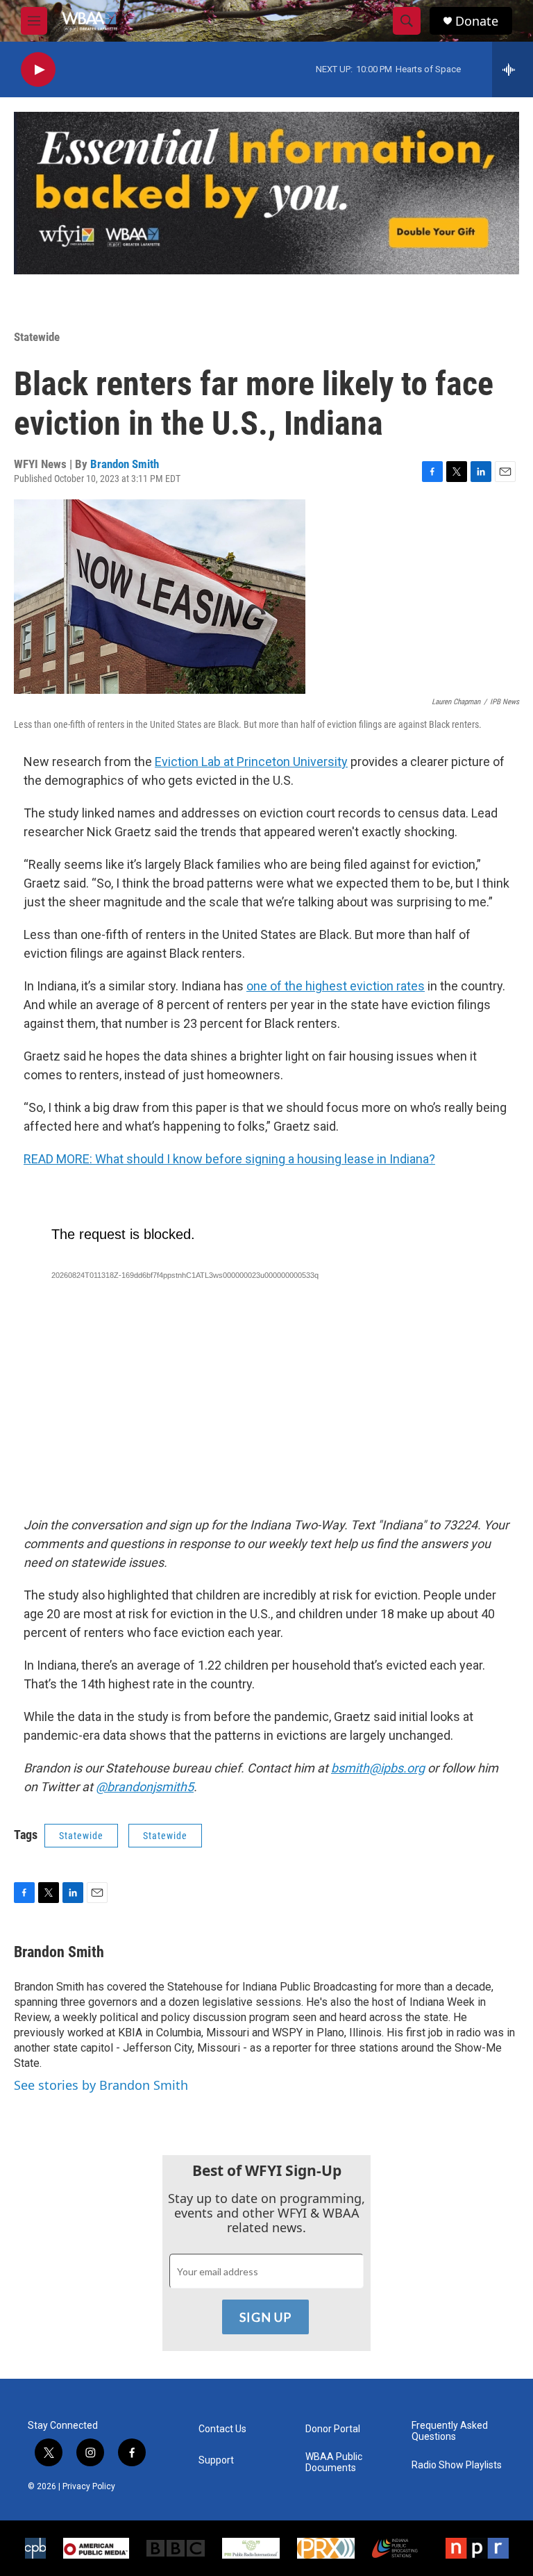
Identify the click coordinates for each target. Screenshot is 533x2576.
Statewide (37, 337)
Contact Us (222, 2429)
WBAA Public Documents (334, 2462)
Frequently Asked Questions (450, 2431)
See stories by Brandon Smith (101, 2085)
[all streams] (513, 69)
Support (216, 2460)
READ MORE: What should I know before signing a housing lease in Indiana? (229, 1159)
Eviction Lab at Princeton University (251, 762)
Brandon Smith (125, 464)
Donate (477, 21)
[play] (38, 70)
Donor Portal (333, 2429)
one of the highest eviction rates (336, 986)
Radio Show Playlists (457, 2465)
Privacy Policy (89, 2486)
